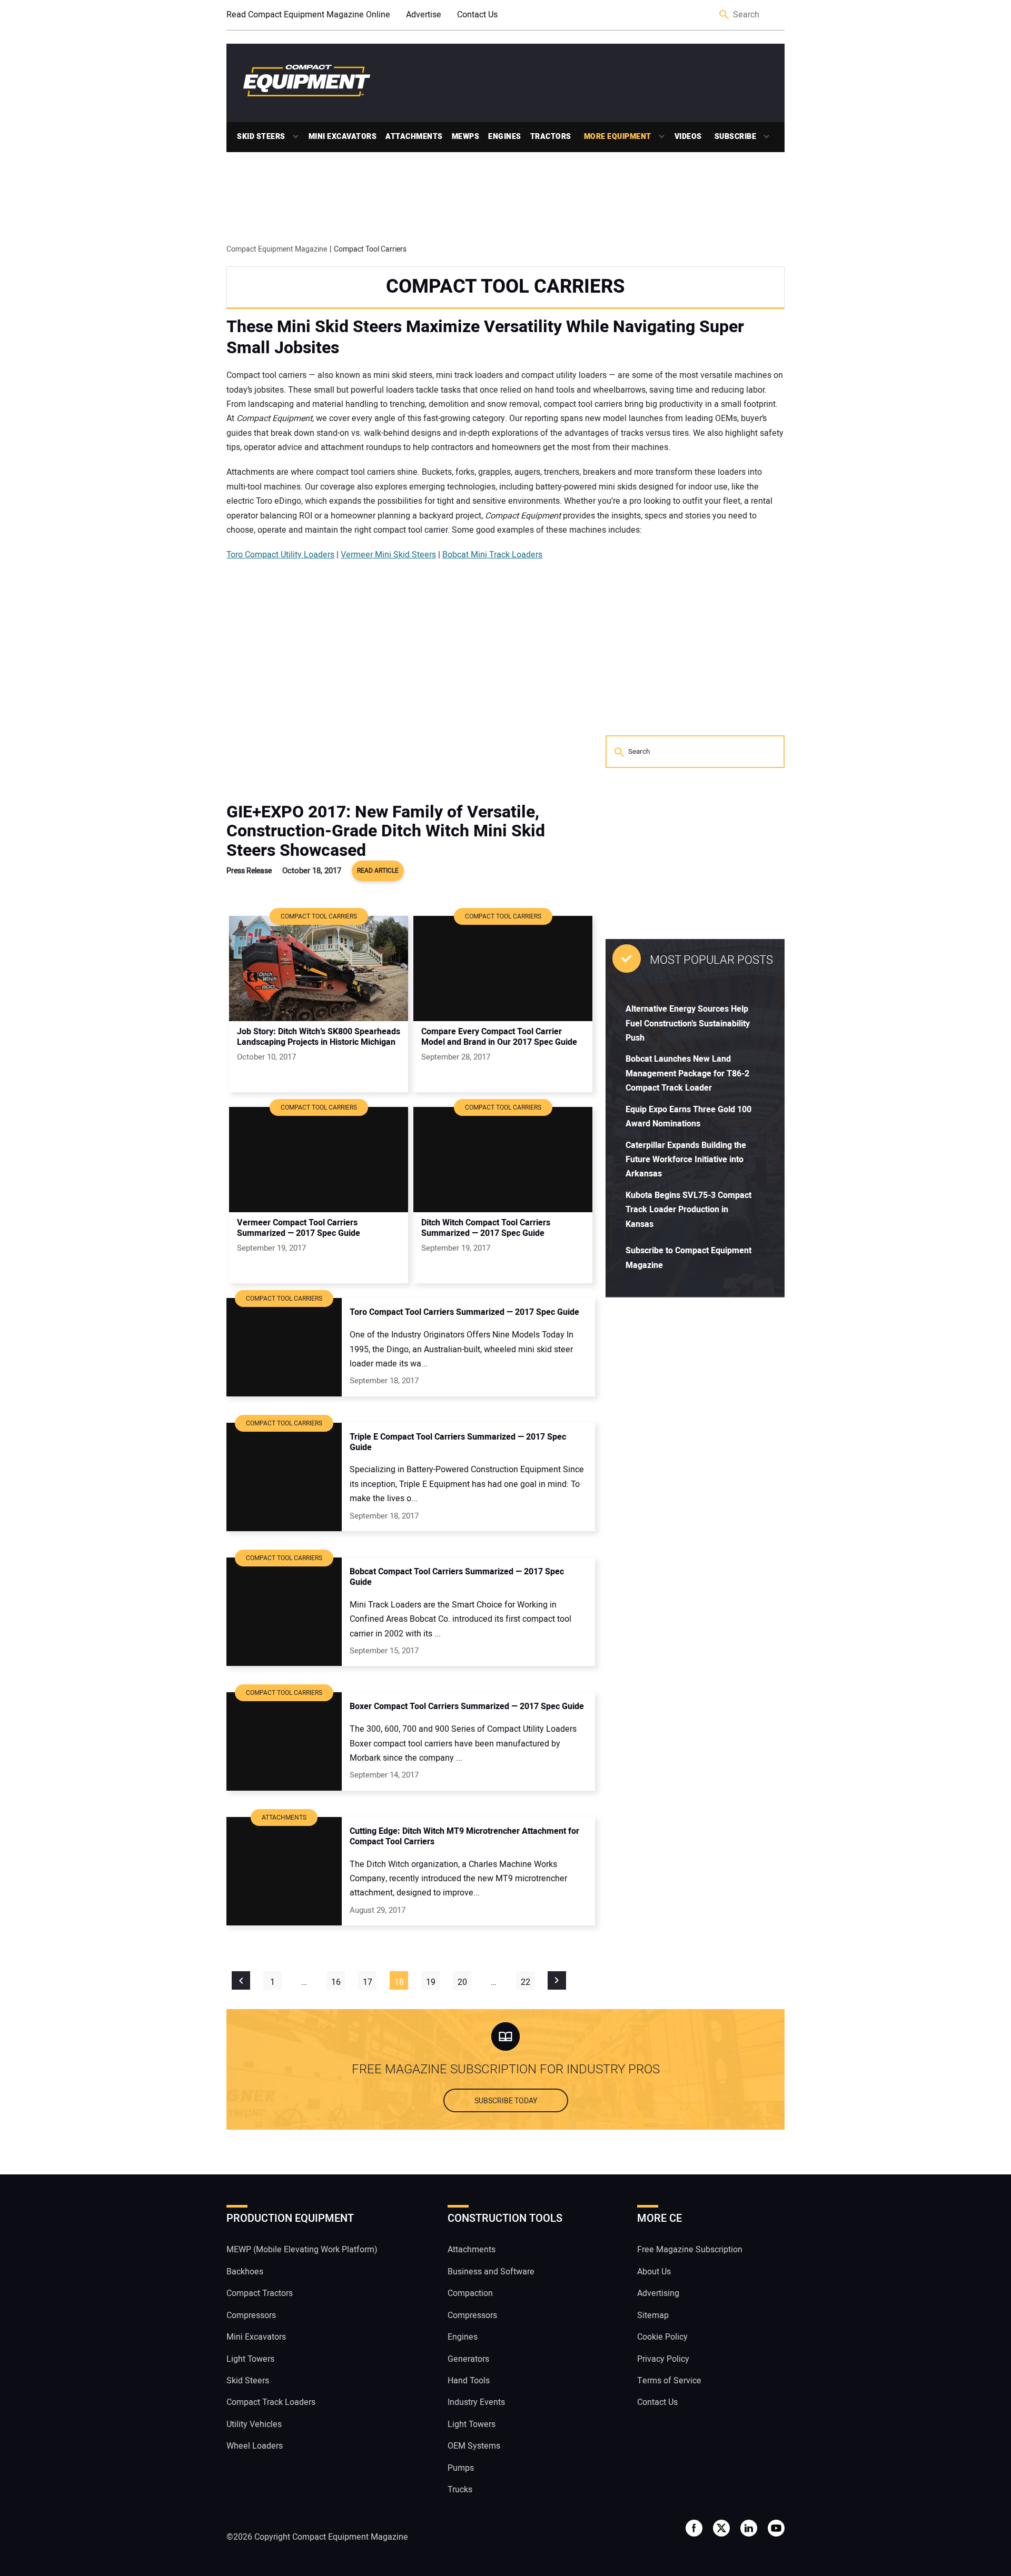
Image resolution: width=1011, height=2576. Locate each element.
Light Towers (250, 2359)
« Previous (241, 1980)
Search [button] (725, 15)
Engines (505, 137)
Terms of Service (669, 2381)
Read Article (378, 871)
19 (431, 1982)
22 (526, 1982)
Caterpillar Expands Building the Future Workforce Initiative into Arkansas (686, 1160)
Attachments (414, 137)
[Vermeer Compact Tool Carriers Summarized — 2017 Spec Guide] (319, 1160)
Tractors (551, 137)
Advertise (424, 15)
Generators (468, 2359)
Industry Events (476, 2402)
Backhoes (245, 2272)
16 (336, 1982)
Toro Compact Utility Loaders (280, 555)
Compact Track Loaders (271, 2402)
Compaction (470, 2293)
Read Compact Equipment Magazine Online (308, 15)
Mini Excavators (343, 137)
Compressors (251, 2315)
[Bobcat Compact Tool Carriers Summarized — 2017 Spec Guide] (284, 1612)
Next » (557, 1980)
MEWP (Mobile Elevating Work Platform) (302, 2250)
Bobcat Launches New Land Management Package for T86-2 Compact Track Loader (687, 1074)
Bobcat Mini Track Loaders (492, 555)
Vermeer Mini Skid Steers (388, 555)
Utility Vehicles (254, 2424)
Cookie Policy (662, 2337)
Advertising (658, 2293)
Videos (688, 137)
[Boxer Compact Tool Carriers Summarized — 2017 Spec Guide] (284, 1741)
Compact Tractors (260, 2293)
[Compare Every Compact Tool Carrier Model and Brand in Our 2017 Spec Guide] (503, 969)
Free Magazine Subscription (690, 2250)
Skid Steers (261, 137)
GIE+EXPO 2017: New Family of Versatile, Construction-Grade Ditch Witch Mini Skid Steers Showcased (386, 831)
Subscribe (736, 137)
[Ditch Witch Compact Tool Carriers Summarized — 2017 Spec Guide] (503, 1160)
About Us (654, 2272)
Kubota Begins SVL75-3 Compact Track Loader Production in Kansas (688, 1210)
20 (462, 1982)
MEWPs (466, 137)
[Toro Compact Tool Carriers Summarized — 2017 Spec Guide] (284, 1347)
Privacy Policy (663, 2359)
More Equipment (618, 137)
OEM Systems (474, 2446)
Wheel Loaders (255, 2446)
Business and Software (491, 2272)
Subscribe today (506, 2101)
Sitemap (653, 2315)
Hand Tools (469, 2381)
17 (368, 1982)
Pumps (461, 2468)
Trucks (460, 2490)
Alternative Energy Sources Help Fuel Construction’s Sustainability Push (688, 1024)
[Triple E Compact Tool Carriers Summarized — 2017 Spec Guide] (284, 1477)
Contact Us (477, 15)
